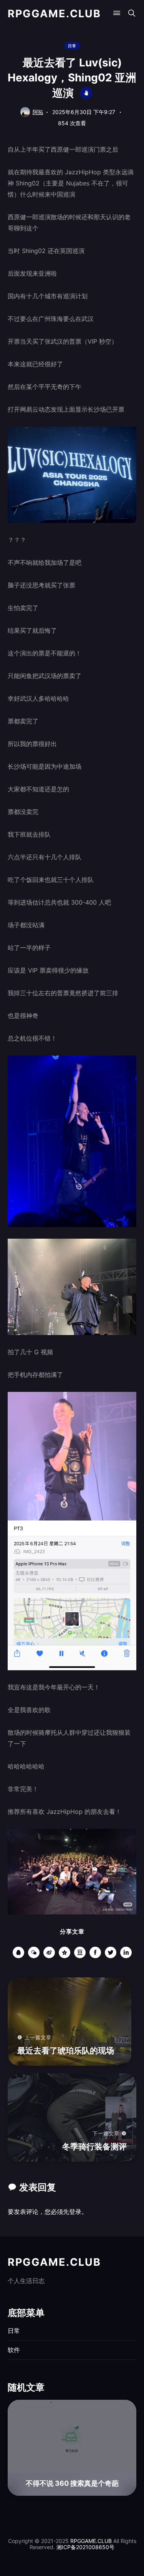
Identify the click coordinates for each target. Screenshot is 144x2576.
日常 (72, 46)
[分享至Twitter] (111, 1952)
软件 (14, 2350)
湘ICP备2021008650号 (85, 2547)
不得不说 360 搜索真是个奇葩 (72, 2483)
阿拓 (38, 112)
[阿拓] (25, 112)
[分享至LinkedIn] (126, 1952)
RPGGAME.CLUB (54, 14)
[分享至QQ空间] (65, 1952)
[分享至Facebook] (95, 1952)
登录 (75, 2212)
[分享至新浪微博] (49, 1952)
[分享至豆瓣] (80, 1952)
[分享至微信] (34, 1952)
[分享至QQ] (18, 1952)
